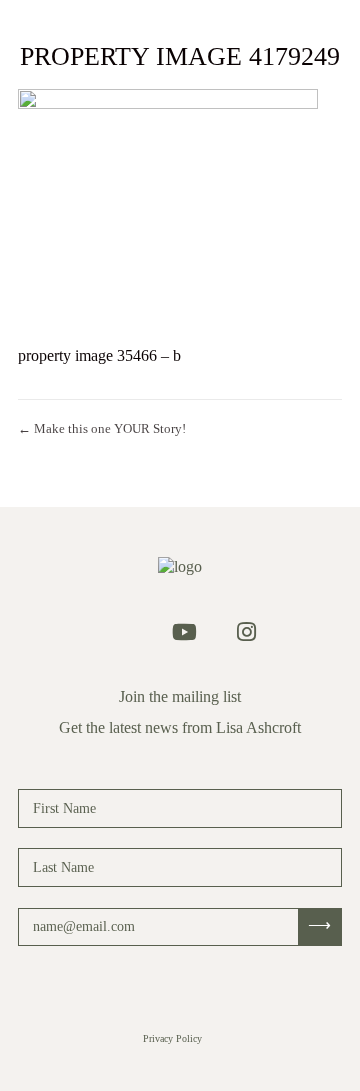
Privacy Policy (172, 1038)
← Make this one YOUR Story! (102, 428)
